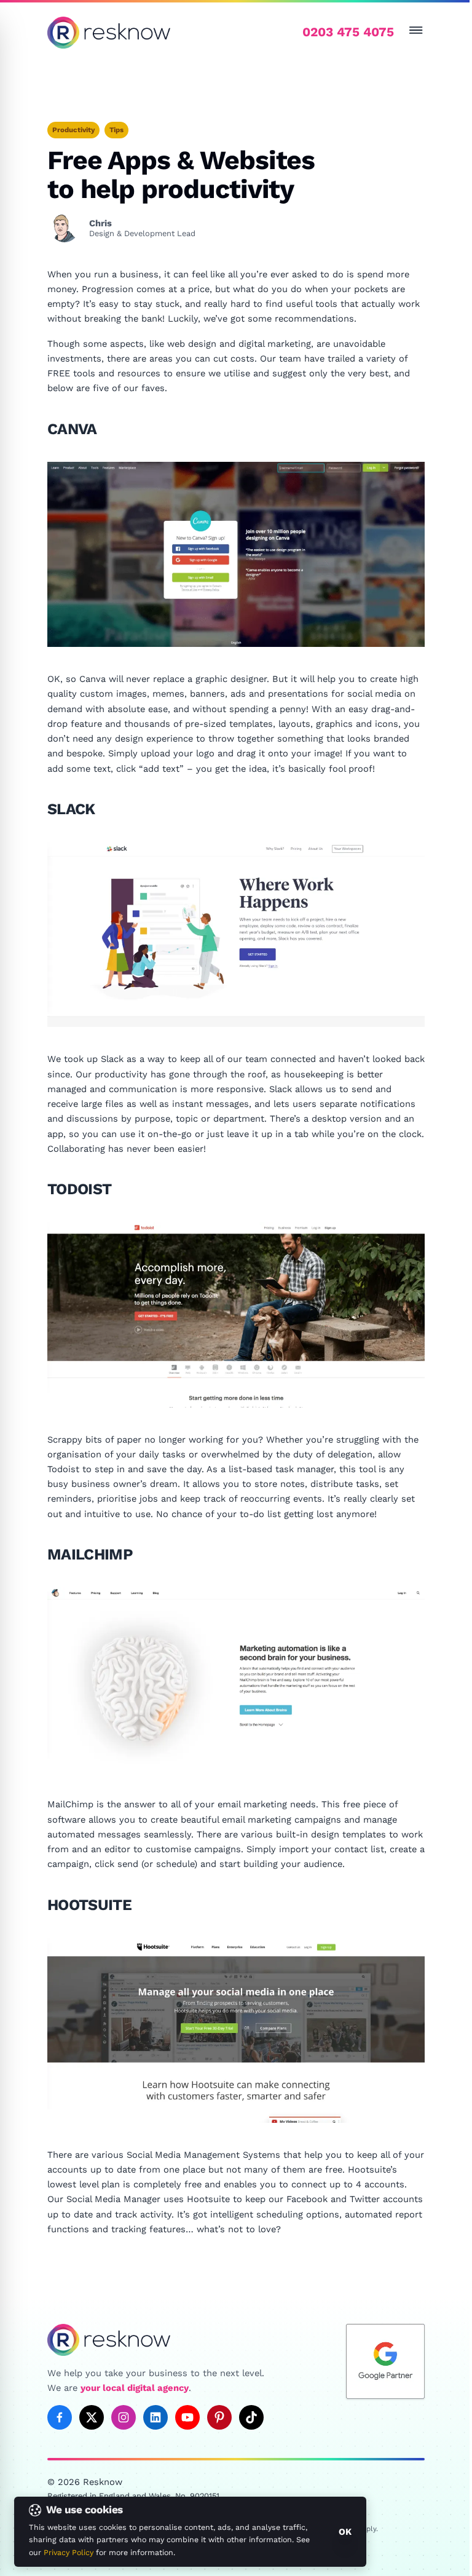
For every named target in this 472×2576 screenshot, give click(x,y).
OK (345, 2532)
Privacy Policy (69, 2552)
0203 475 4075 (348, 32)
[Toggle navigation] (416, 30)
